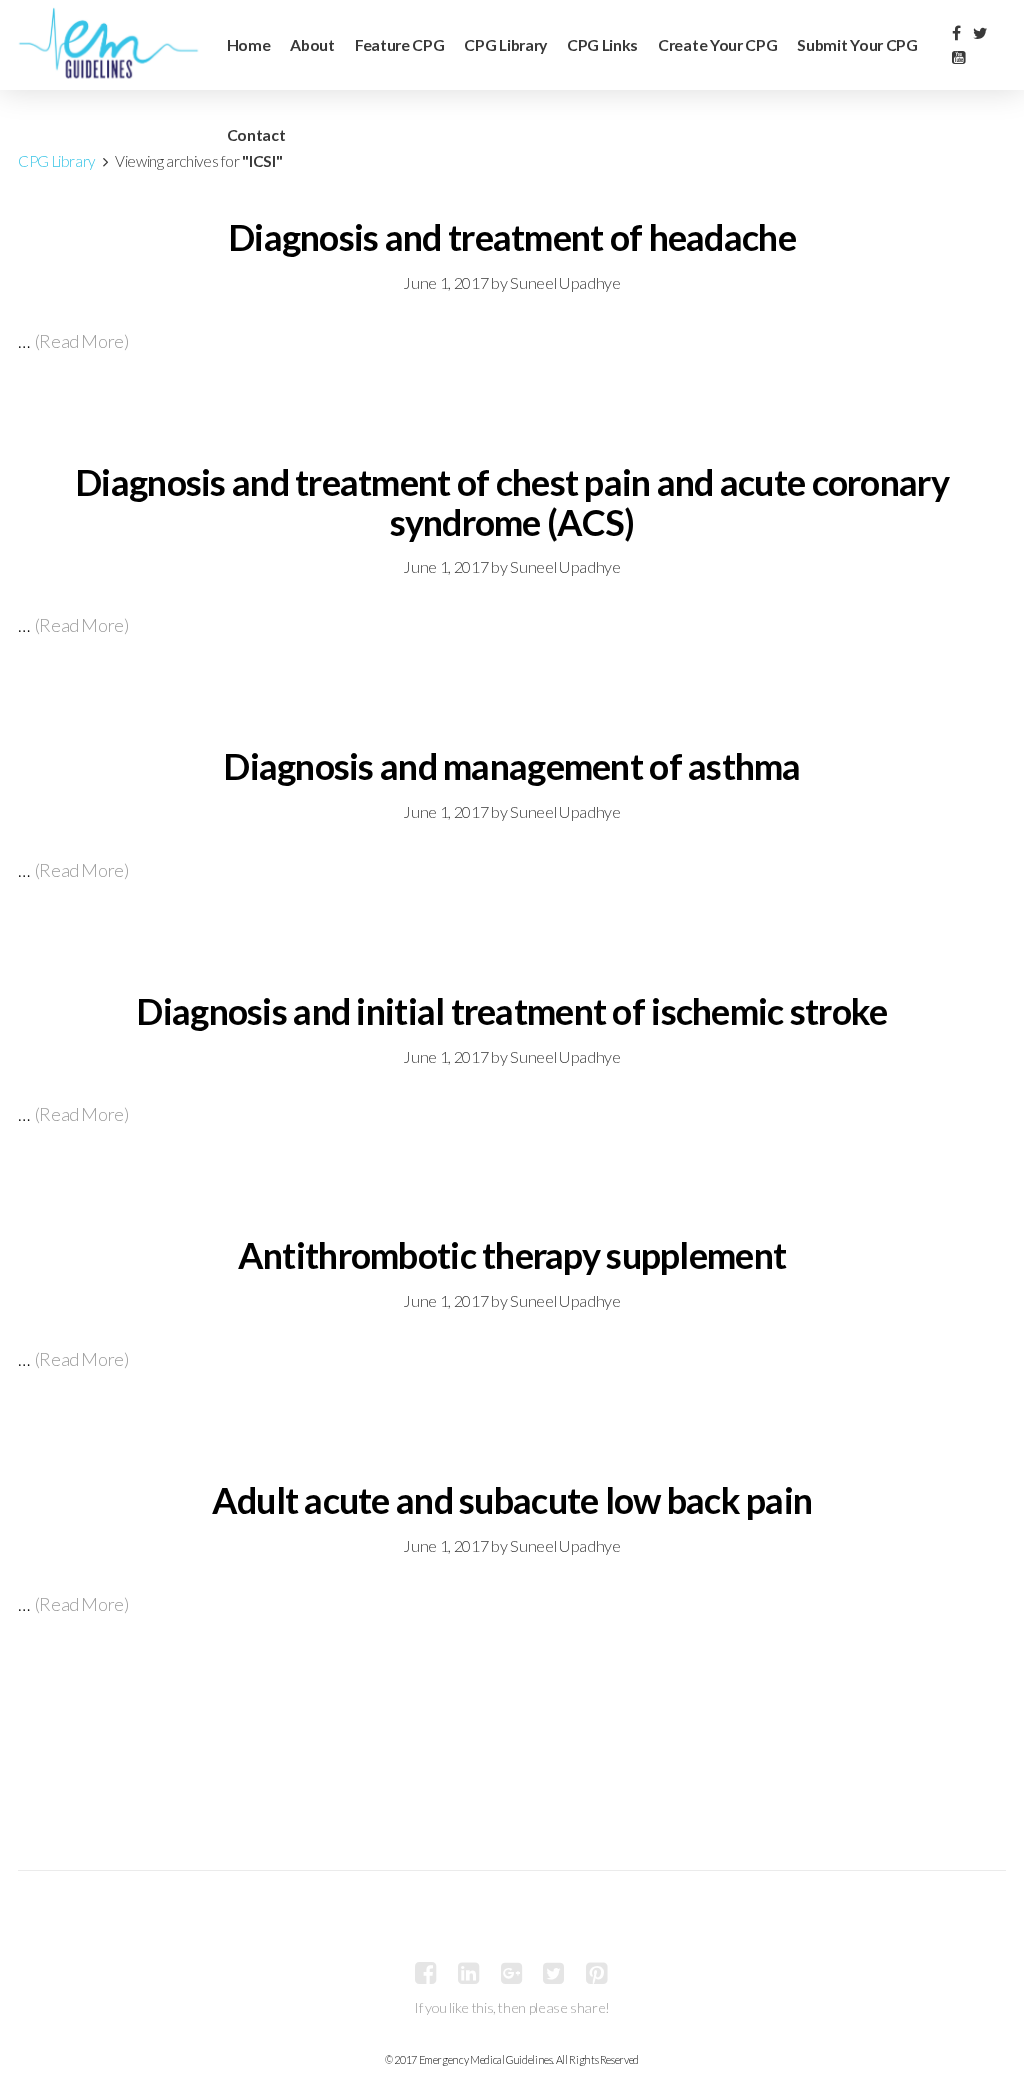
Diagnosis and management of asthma (512, 766)
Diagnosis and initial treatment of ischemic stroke (511, 1011)
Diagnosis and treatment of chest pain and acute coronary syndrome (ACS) (512, 502)
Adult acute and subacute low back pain (512, 1500)
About (312, 44)
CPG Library (505, 44)
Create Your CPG (717, 44)
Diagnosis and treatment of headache (512, 237)
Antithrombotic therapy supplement (512, 1255)
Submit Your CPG (857, 44)
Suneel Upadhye (565, 282)
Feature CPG (400, 44)
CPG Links (602, 44)
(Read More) (82, 341)
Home (249, 44)
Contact (256, 134)
